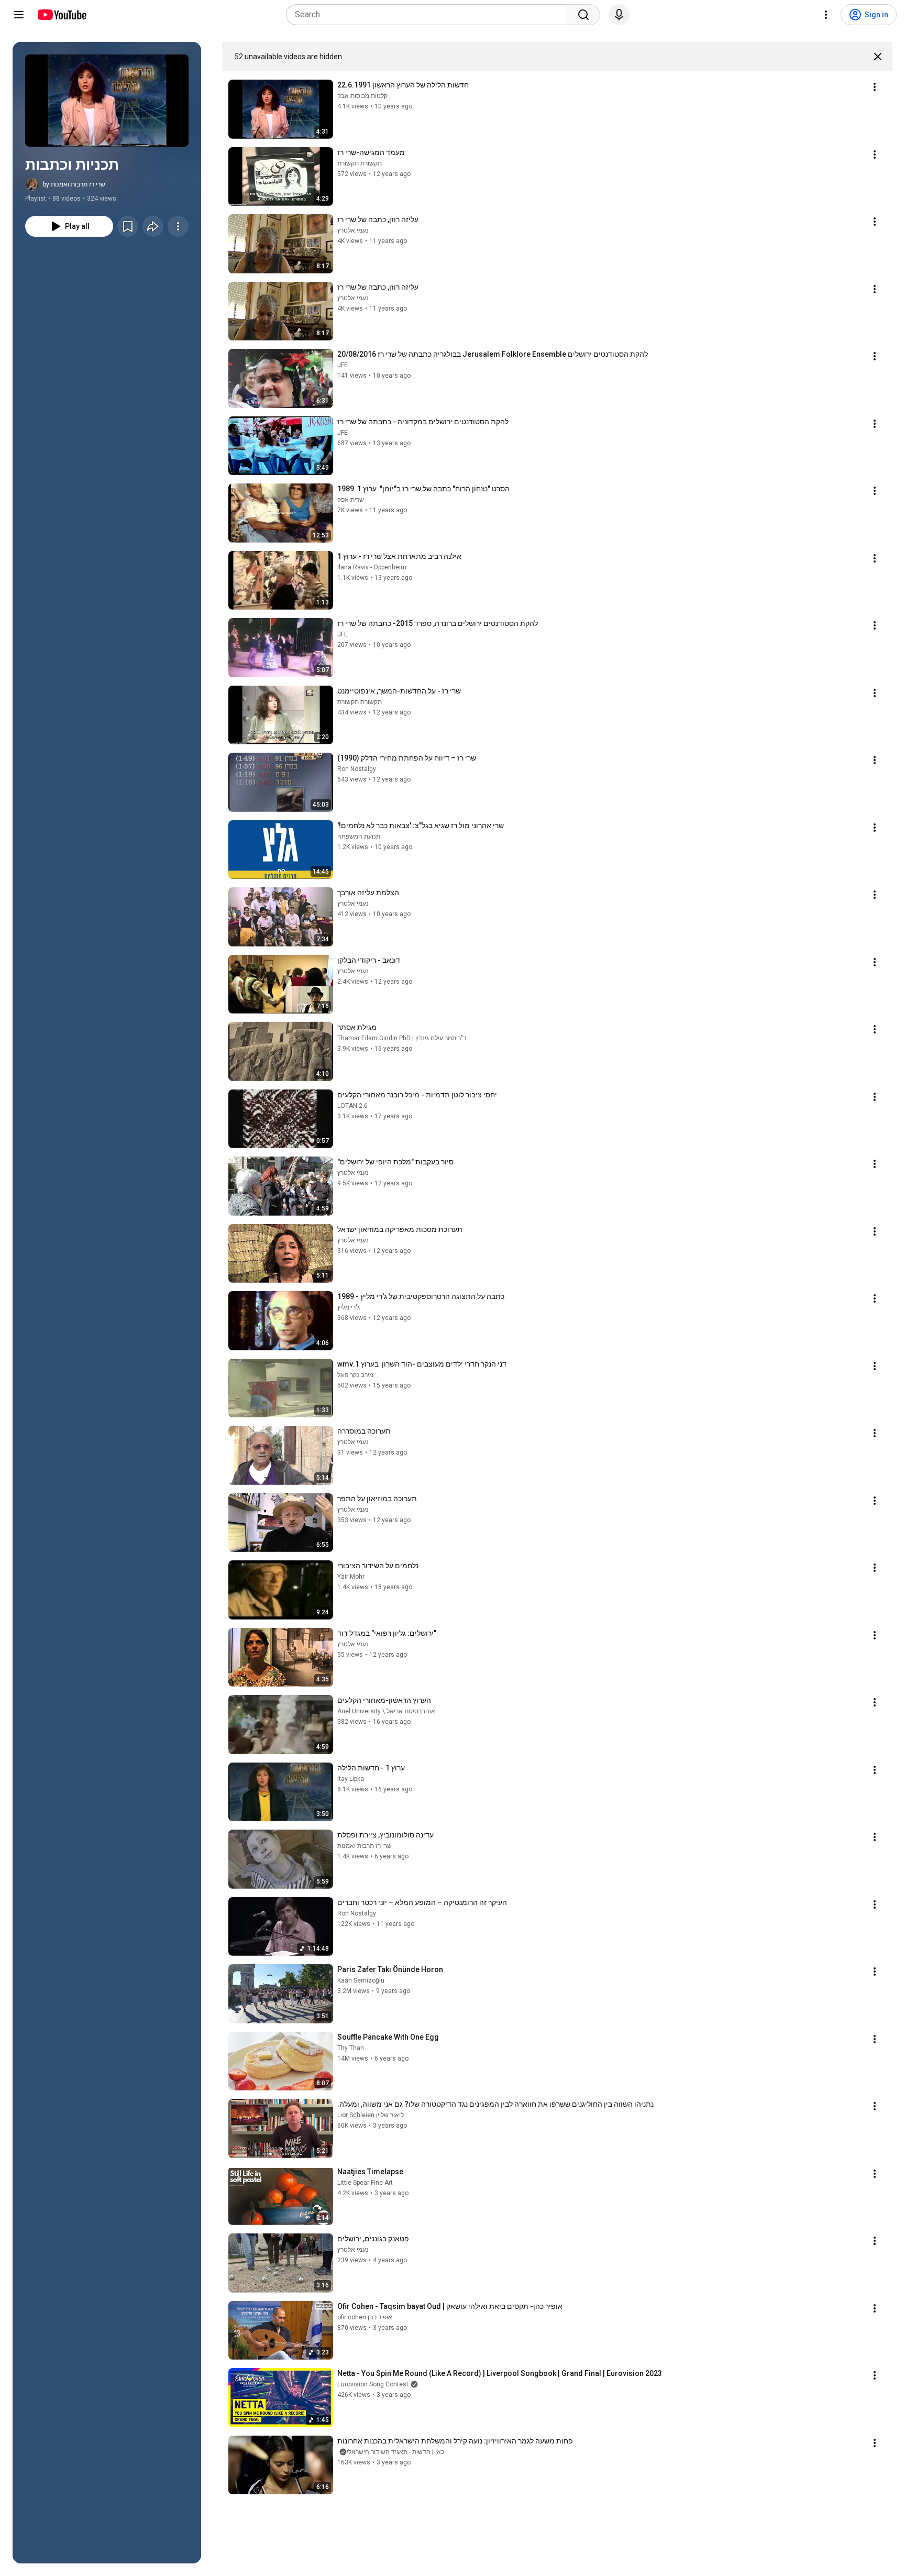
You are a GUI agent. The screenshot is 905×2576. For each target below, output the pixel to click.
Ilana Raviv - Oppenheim (372, 567)
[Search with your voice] (619, 15)
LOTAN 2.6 (352, 1106)
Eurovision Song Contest (373, 2384)
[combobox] (430, 15)
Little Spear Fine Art (365, 2183)
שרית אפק (351, 500)
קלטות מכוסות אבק (362, 96)
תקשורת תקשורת (360, 163)
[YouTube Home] (62, 15)
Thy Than (351, 2048)
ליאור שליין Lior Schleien (371, 2115)
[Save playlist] (128, 226)
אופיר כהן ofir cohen (365, 2317)
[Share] (153, 226)
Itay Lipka (351, 1779)
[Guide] (19, 15)
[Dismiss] (878, 57)
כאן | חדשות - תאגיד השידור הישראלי (395, 2452)
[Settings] (826, 15)
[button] (107, 101)
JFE (343, 365)
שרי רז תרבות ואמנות (365, 1846)
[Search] (583, 15)
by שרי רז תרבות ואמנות (74, 184)
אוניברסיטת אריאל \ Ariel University (386, 1711)
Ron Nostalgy (357, 769)
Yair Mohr (351, 1577)
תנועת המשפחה (359, 836)
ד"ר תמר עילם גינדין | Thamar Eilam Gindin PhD (402, 1038)
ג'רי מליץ (349, 1307)
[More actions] (178, 226)
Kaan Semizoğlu (361, 1980)
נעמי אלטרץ (353, 230)
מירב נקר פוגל (355, 1375)
